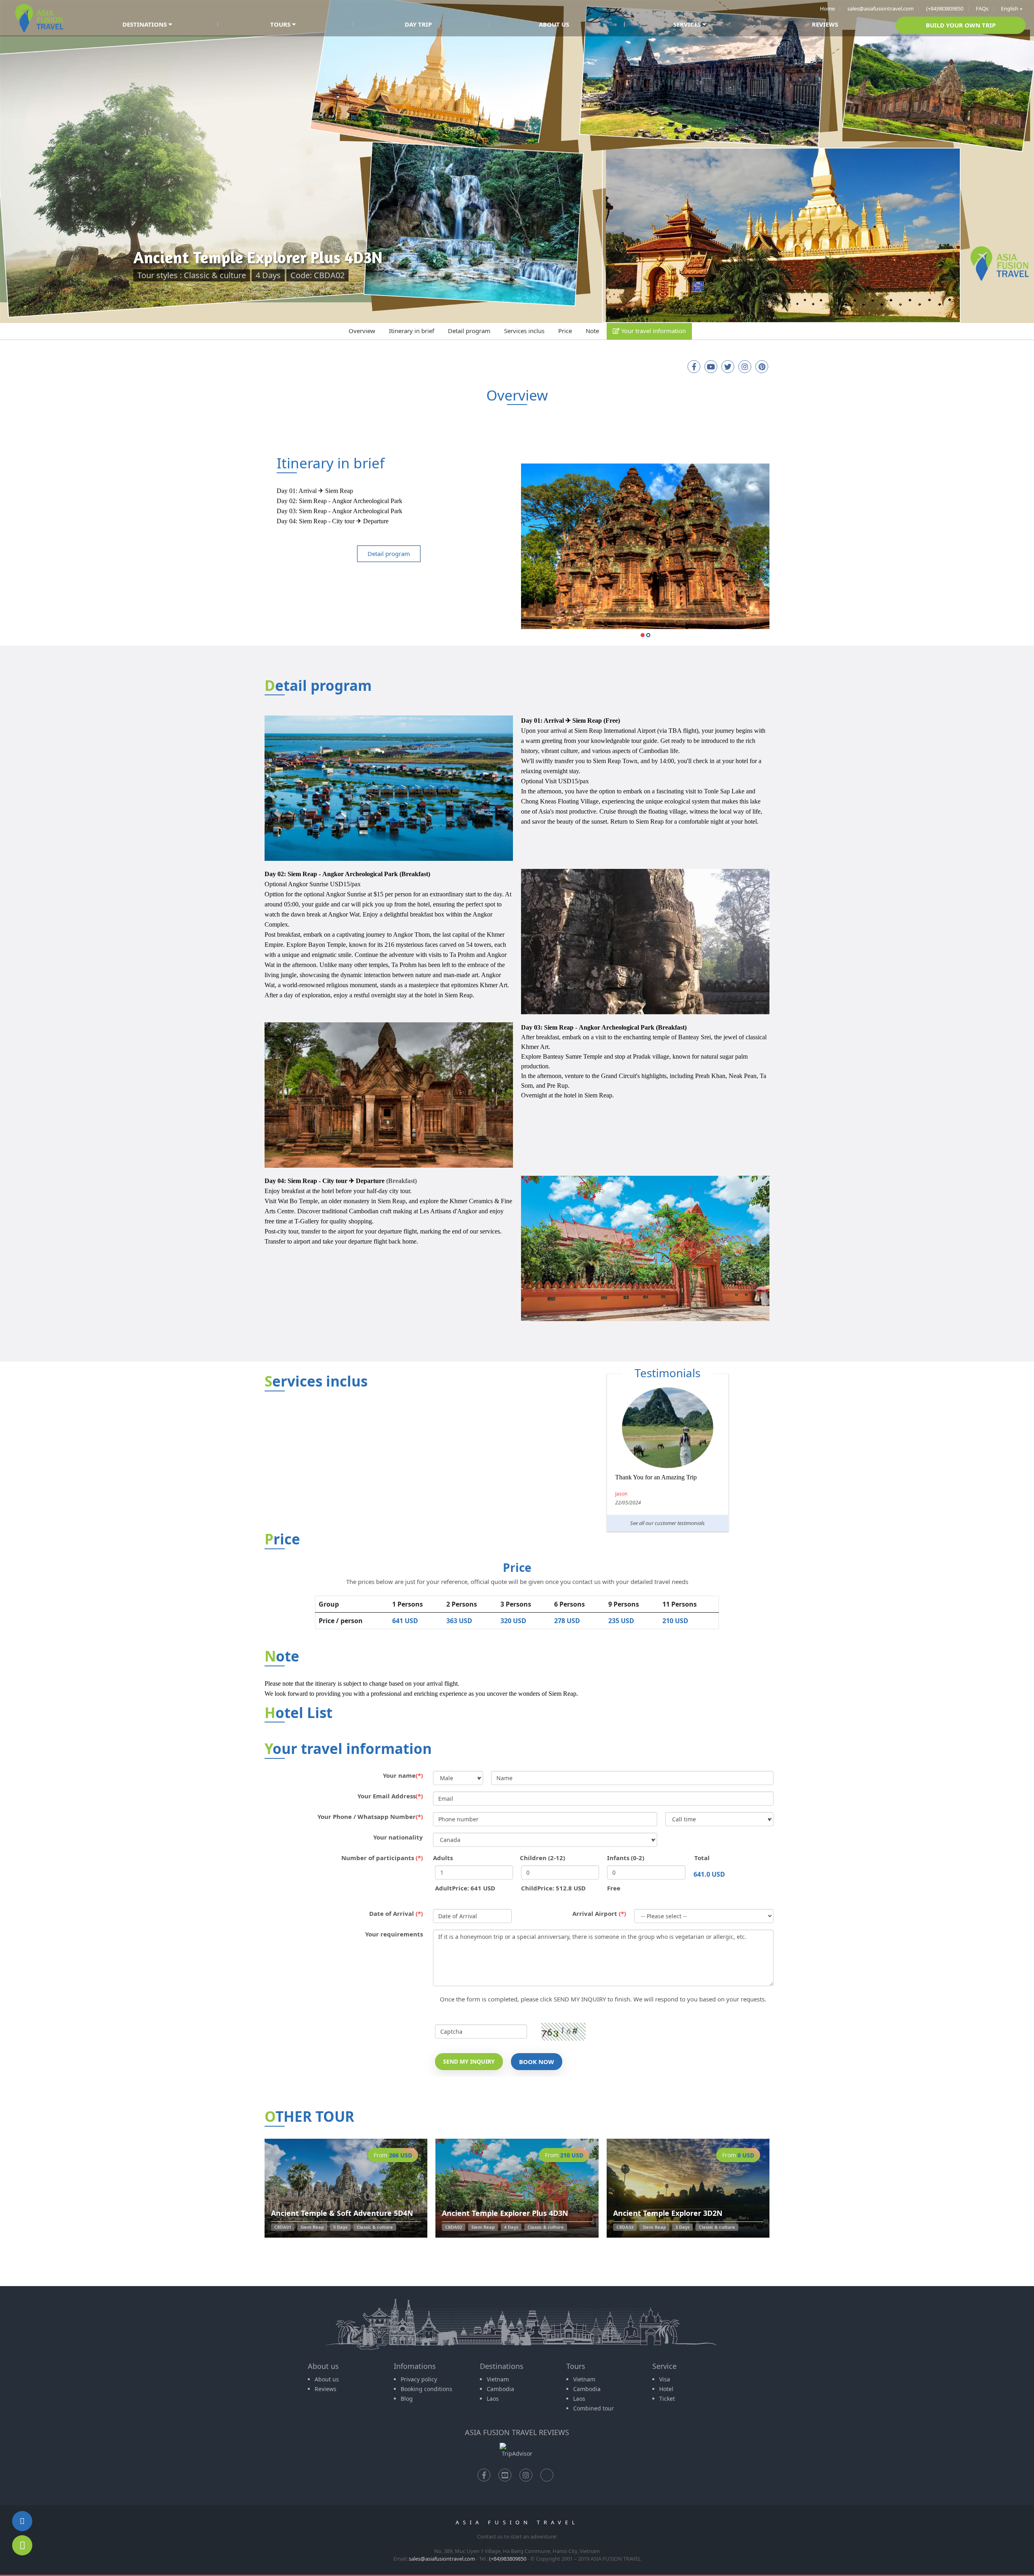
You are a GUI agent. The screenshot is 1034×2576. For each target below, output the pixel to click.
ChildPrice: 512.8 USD (553, 1888)
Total (702, 1858)
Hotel (666, 2389)
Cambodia (500, 2389)
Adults (443, 1858)
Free (614, 1888)
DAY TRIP (418, 24)
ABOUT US (554, 24)
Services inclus (524, 331)
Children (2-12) (542, 1858)
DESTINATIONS (145, 24)
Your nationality (398, 1837)
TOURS (281, 24)
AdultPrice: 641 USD (465, 1888)
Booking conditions (427, 2389)
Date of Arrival (396, 1913)
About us (327, 2379)
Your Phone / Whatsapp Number (370, 1817)
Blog (407, 2399)
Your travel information (653, 331)
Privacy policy (419, 2379)
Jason (621, 1494)
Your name (403, 1775)
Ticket (667, 2399)
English (1010, 8)
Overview (362, 331)
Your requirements (394, 1934)
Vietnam (498, 2379)
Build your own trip (961, 25)
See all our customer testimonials (667, 1523)
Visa (665, 2379)
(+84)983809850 (945, 8)
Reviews (326, 2389)
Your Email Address (390, 1796)
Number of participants (382, 1858)
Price (565, 331)
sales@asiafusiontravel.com (881, 8)
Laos (493, 2399)
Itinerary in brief (412, 331)
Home (827, 8)
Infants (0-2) (626, 1858)
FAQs (982, 8)
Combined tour (594, 2408)
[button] (643, 638)
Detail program (469, 331)
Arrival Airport (599, 1913)
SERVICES (688, 24)
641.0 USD (709, 1874)
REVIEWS (825, 24)
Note (592, 331)
